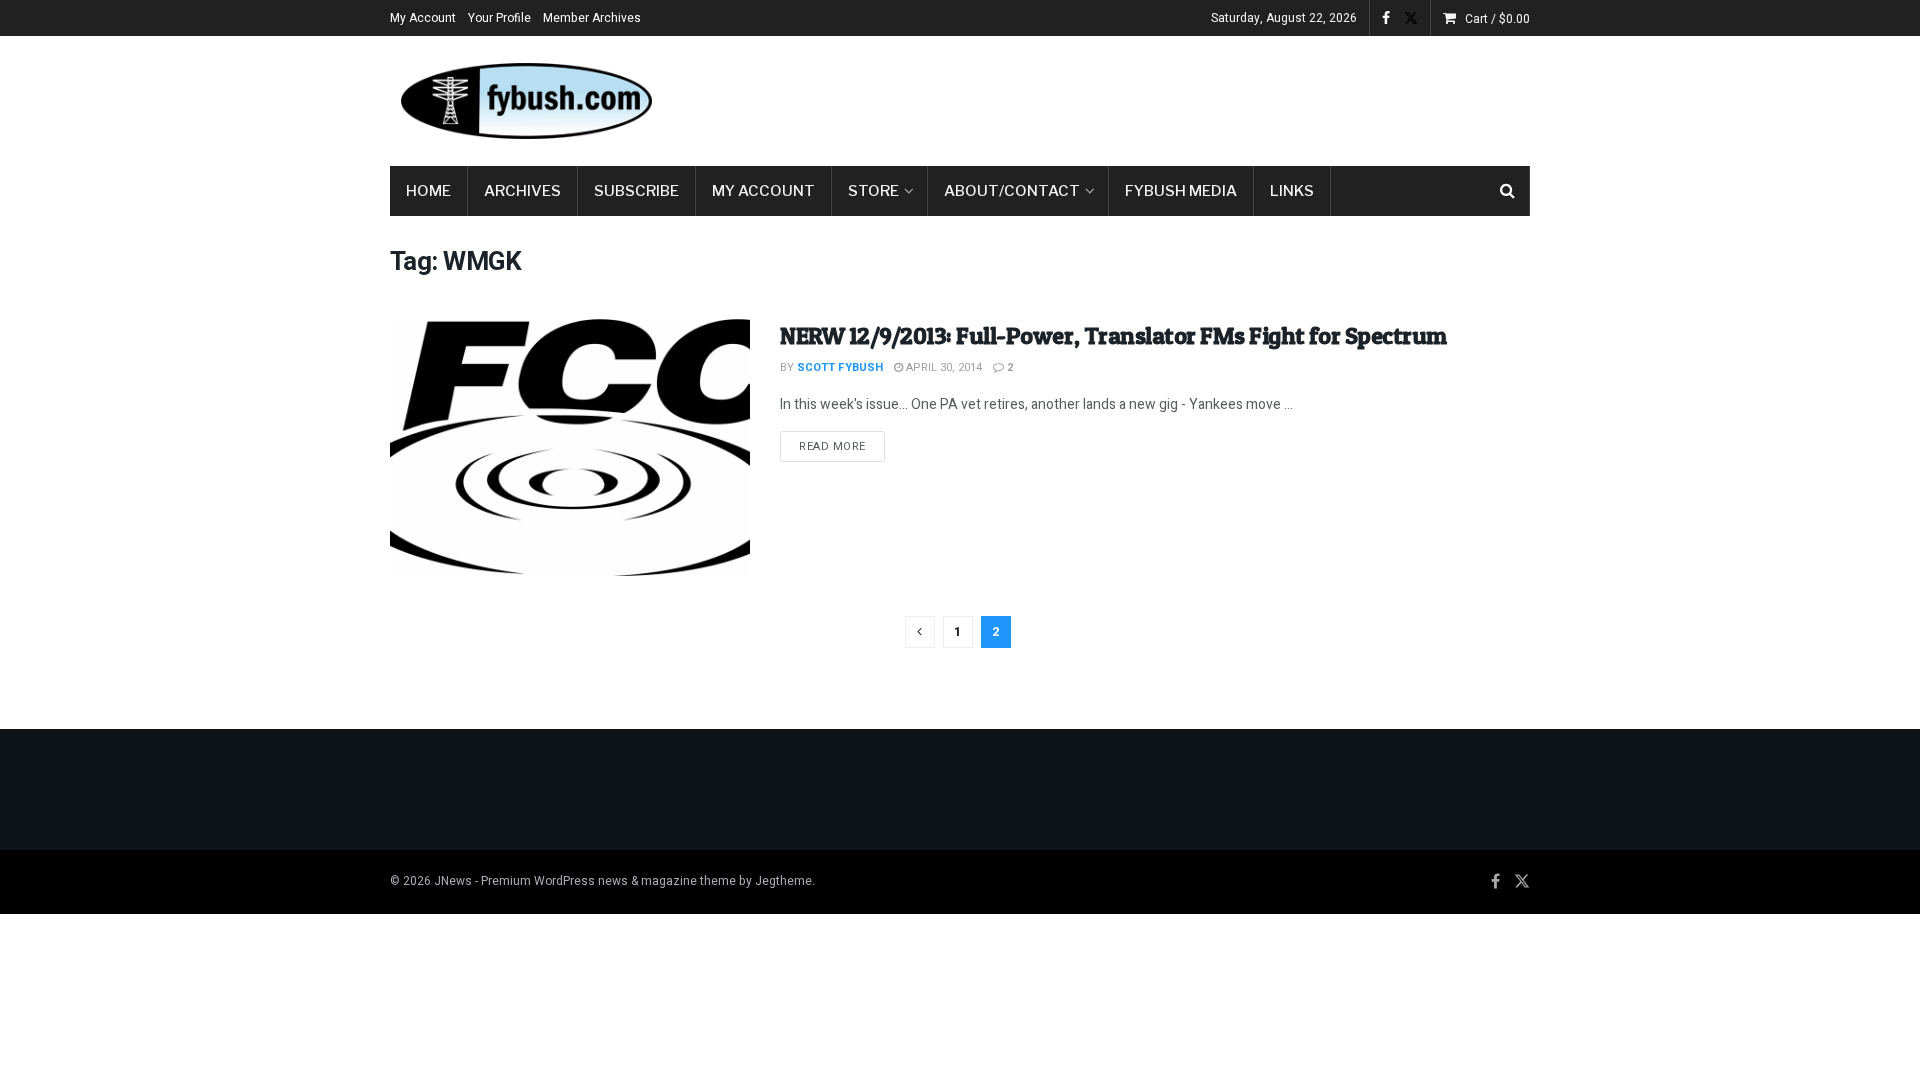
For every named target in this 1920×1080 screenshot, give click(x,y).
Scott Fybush (840, 367)
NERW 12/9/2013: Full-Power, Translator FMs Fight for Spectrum (1113, 335)
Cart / (1497, 19)
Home (428, 191)
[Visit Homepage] (525, 101)
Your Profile (499, 18)
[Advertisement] (1166, 97)
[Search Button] (1507, 191)
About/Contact (1012, 191)
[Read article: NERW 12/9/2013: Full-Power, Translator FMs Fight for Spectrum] (570, 447)
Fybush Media (1181, 191)
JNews (453, 881)
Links (1292, 191)
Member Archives (592, 18)
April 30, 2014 (942, 367)
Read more (842, 446)
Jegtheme (783, 881)
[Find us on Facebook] (1386, 18)
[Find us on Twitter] (1411, 18)
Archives (522, 191)
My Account (423, 18)
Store (873, 191)
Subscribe (636, 191)
